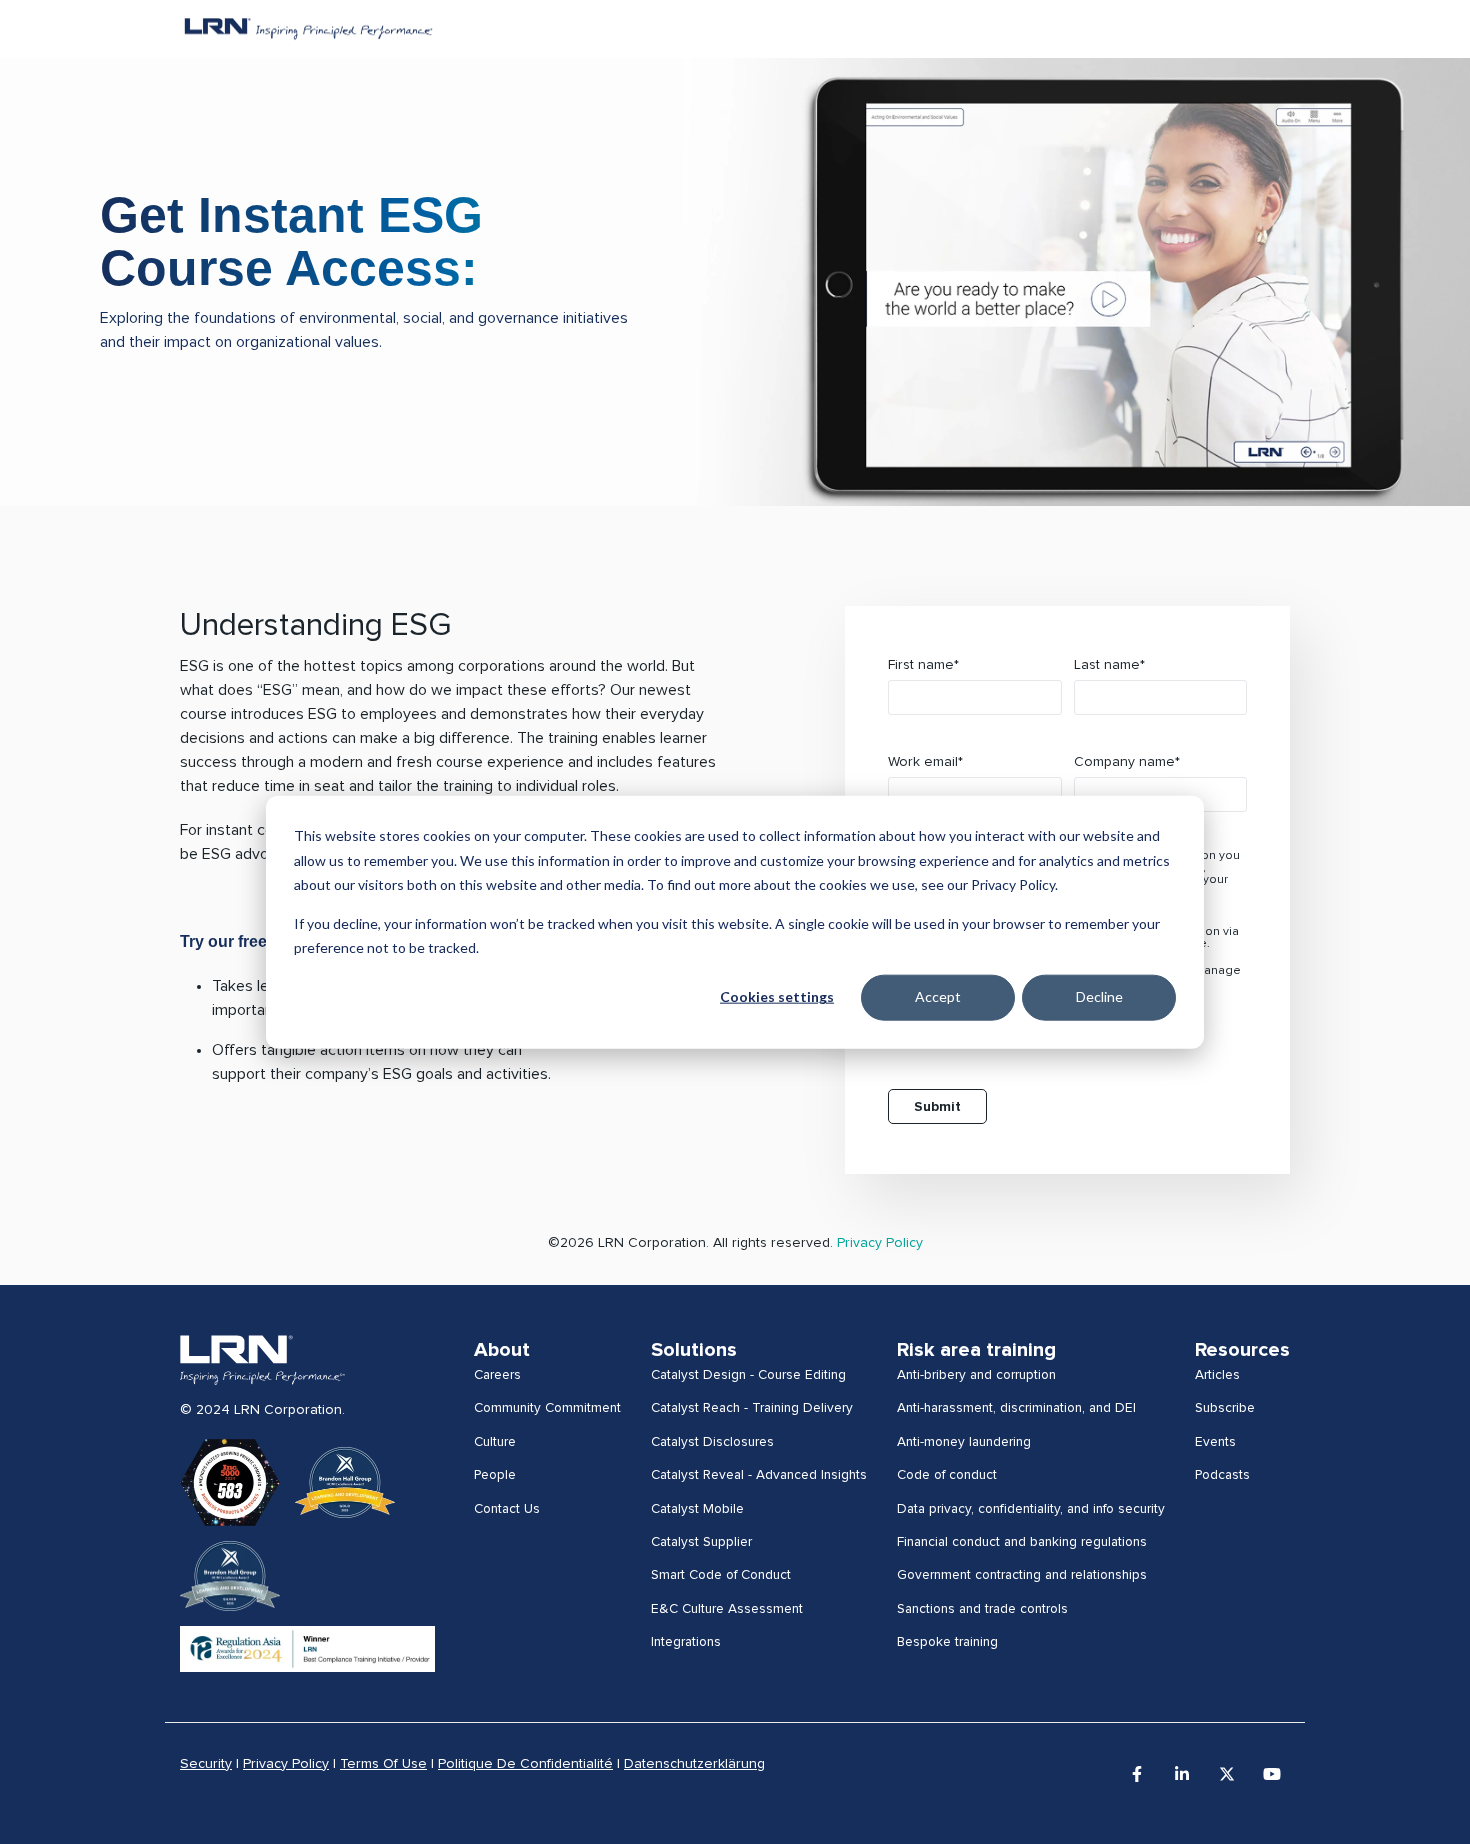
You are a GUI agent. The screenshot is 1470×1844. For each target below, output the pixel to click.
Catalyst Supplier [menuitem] (701, 1542)
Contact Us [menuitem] (507, 1509)
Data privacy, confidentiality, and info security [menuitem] (1031, 1509)
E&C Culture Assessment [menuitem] (727, 1609)
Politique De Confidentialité (525, 1764)
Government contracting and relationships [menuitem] (1022, 1575)
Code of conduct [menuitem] (947, 1475)
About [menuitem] (502, 1350)
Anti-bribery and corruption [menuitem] (976, 1375)
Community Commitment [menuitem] (547, 1408)
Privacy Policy (880, 1243)
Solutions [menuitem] (694, 1350)
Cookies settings (777, 996)
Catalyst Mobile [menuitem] (697, 1509)
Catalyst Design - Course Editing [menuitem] (748, 1375)
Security (206, 1764)
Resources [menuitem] (1242, 1350)
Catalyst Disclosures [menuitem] (712, 1442)
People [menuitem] (495, 1475)
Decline (1099, 996)
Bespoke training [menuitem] (947, 1642)
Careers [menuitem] (497, 1375)
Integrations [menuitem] (686, 1642)
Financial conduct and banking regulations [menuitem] (1022, 1542)
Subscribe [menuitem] (1225, 1408)
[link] (262, 1360)
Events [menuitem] (1215, 1442)
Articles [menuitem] (1217, 1375)
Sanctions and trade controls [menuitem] (982, 1609)
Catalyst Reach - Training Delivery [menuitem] (752, 1408)
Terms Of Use (383, 1764)
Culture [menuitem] (495, 1442)
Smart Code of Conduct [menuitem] (721, 1575)
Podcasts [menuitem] (1222, 1475)
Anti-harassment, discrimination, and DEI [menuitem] (1016, 1408)
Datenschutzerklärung (694, 1764)
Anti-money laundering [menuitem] (964, 1442)
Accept (938, 996)
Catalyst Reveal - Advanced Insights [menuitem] (759, 1475)
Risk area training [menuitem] (976, 1350)
